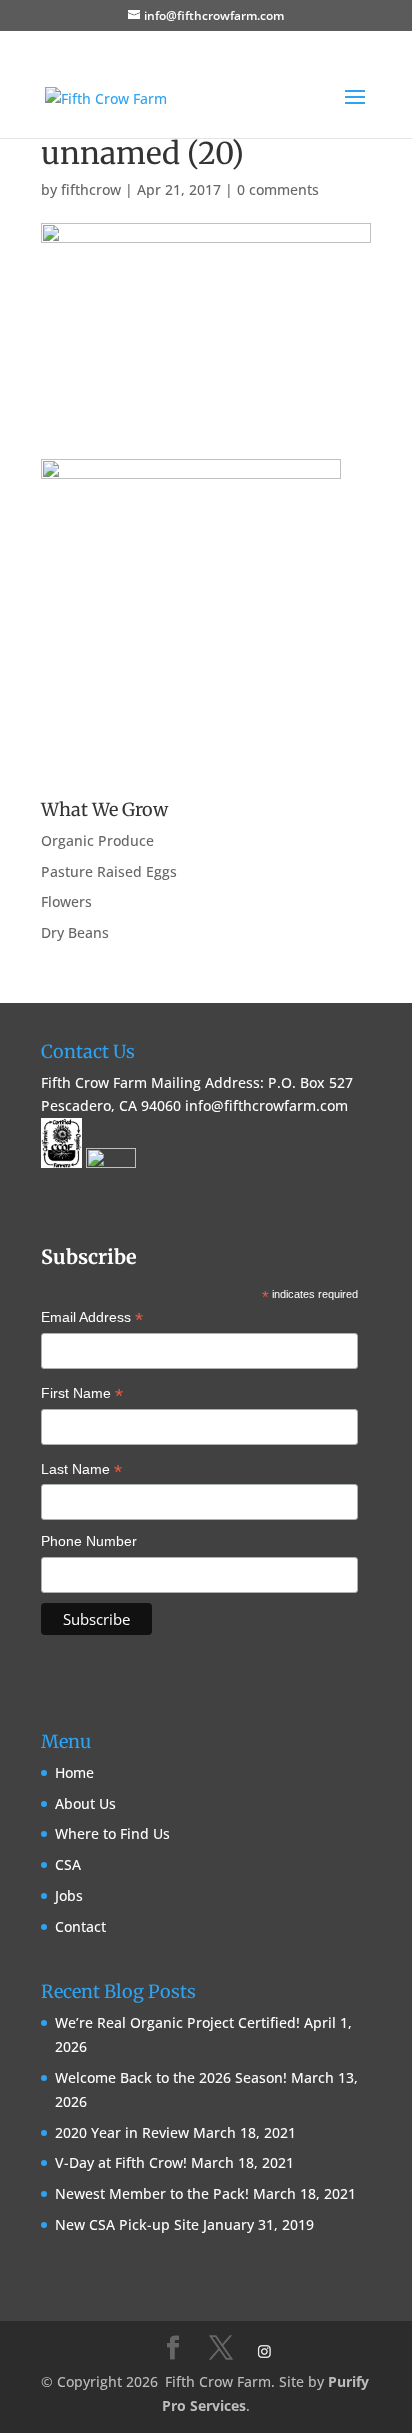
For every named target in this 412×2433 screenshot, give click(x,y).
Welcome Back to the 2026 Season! (171, 2077)
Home (74, 1772)
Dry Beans (75, 932)
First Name (82, 1395)
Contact (80, 1926)
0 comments (278, 189)
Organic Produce (97, 840)
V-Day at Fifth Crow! (121, 2162)
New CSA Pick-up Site (127, 2224)
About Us (85, 1803)
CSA (68, 1864)
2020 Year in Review (122, 2132)
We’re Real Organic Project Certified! (177, 2022)
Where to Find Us (112, 1833)
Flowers (66, 901)
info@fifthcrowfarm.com (266, 1105)
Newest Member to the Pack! (152, 2193)
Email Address (92, 1319)
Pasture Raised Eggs (109, 871)
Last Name (81, 1471)
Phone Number (89, 1541)
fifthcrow (91, 189)
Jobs (69, 1895)
